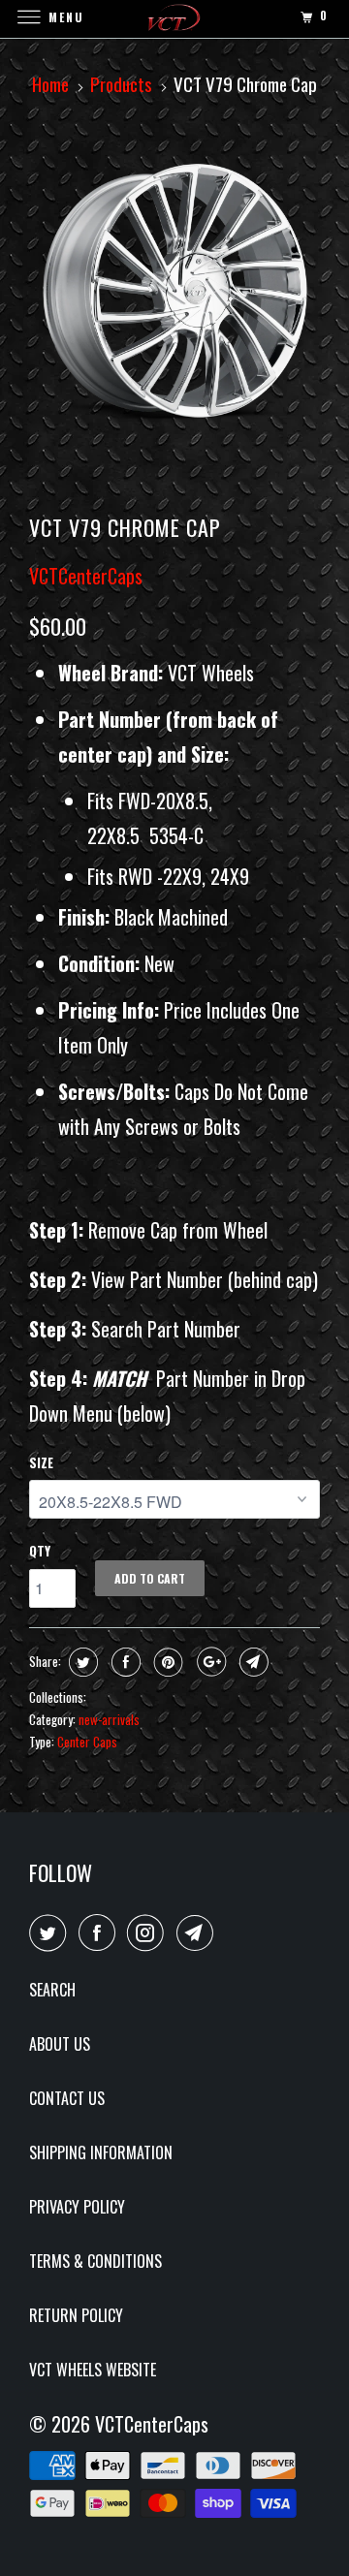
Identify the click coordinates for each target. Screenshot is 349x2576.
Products (121, 83)
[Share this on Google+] (209, 1662)
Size (41, 1462)
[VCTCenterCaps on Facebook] (101, 1932)
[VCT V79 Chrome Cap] (174, 293)
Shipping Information (101, 2152)
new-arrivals (109, 1719)
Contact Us (67, 2098)
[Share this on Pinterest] (166, 1662)
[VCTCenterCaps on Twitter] (51, 1932)
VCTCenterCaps (86, 576)
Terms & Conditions (95, 2261)
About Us (60, 2044)
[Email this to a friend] (252, 1662)
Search (52, 1990)
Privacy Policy (77, 2207)
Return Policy (76, 2315)
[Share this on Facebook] (124, 1662)
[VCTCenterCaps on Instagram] (149, 1932)
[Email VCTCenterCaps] (199, 1932)
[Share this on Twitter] (81, 1662)
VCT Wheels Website (93, 2370)
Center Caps (87, 1742)
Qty (40, 1551)
